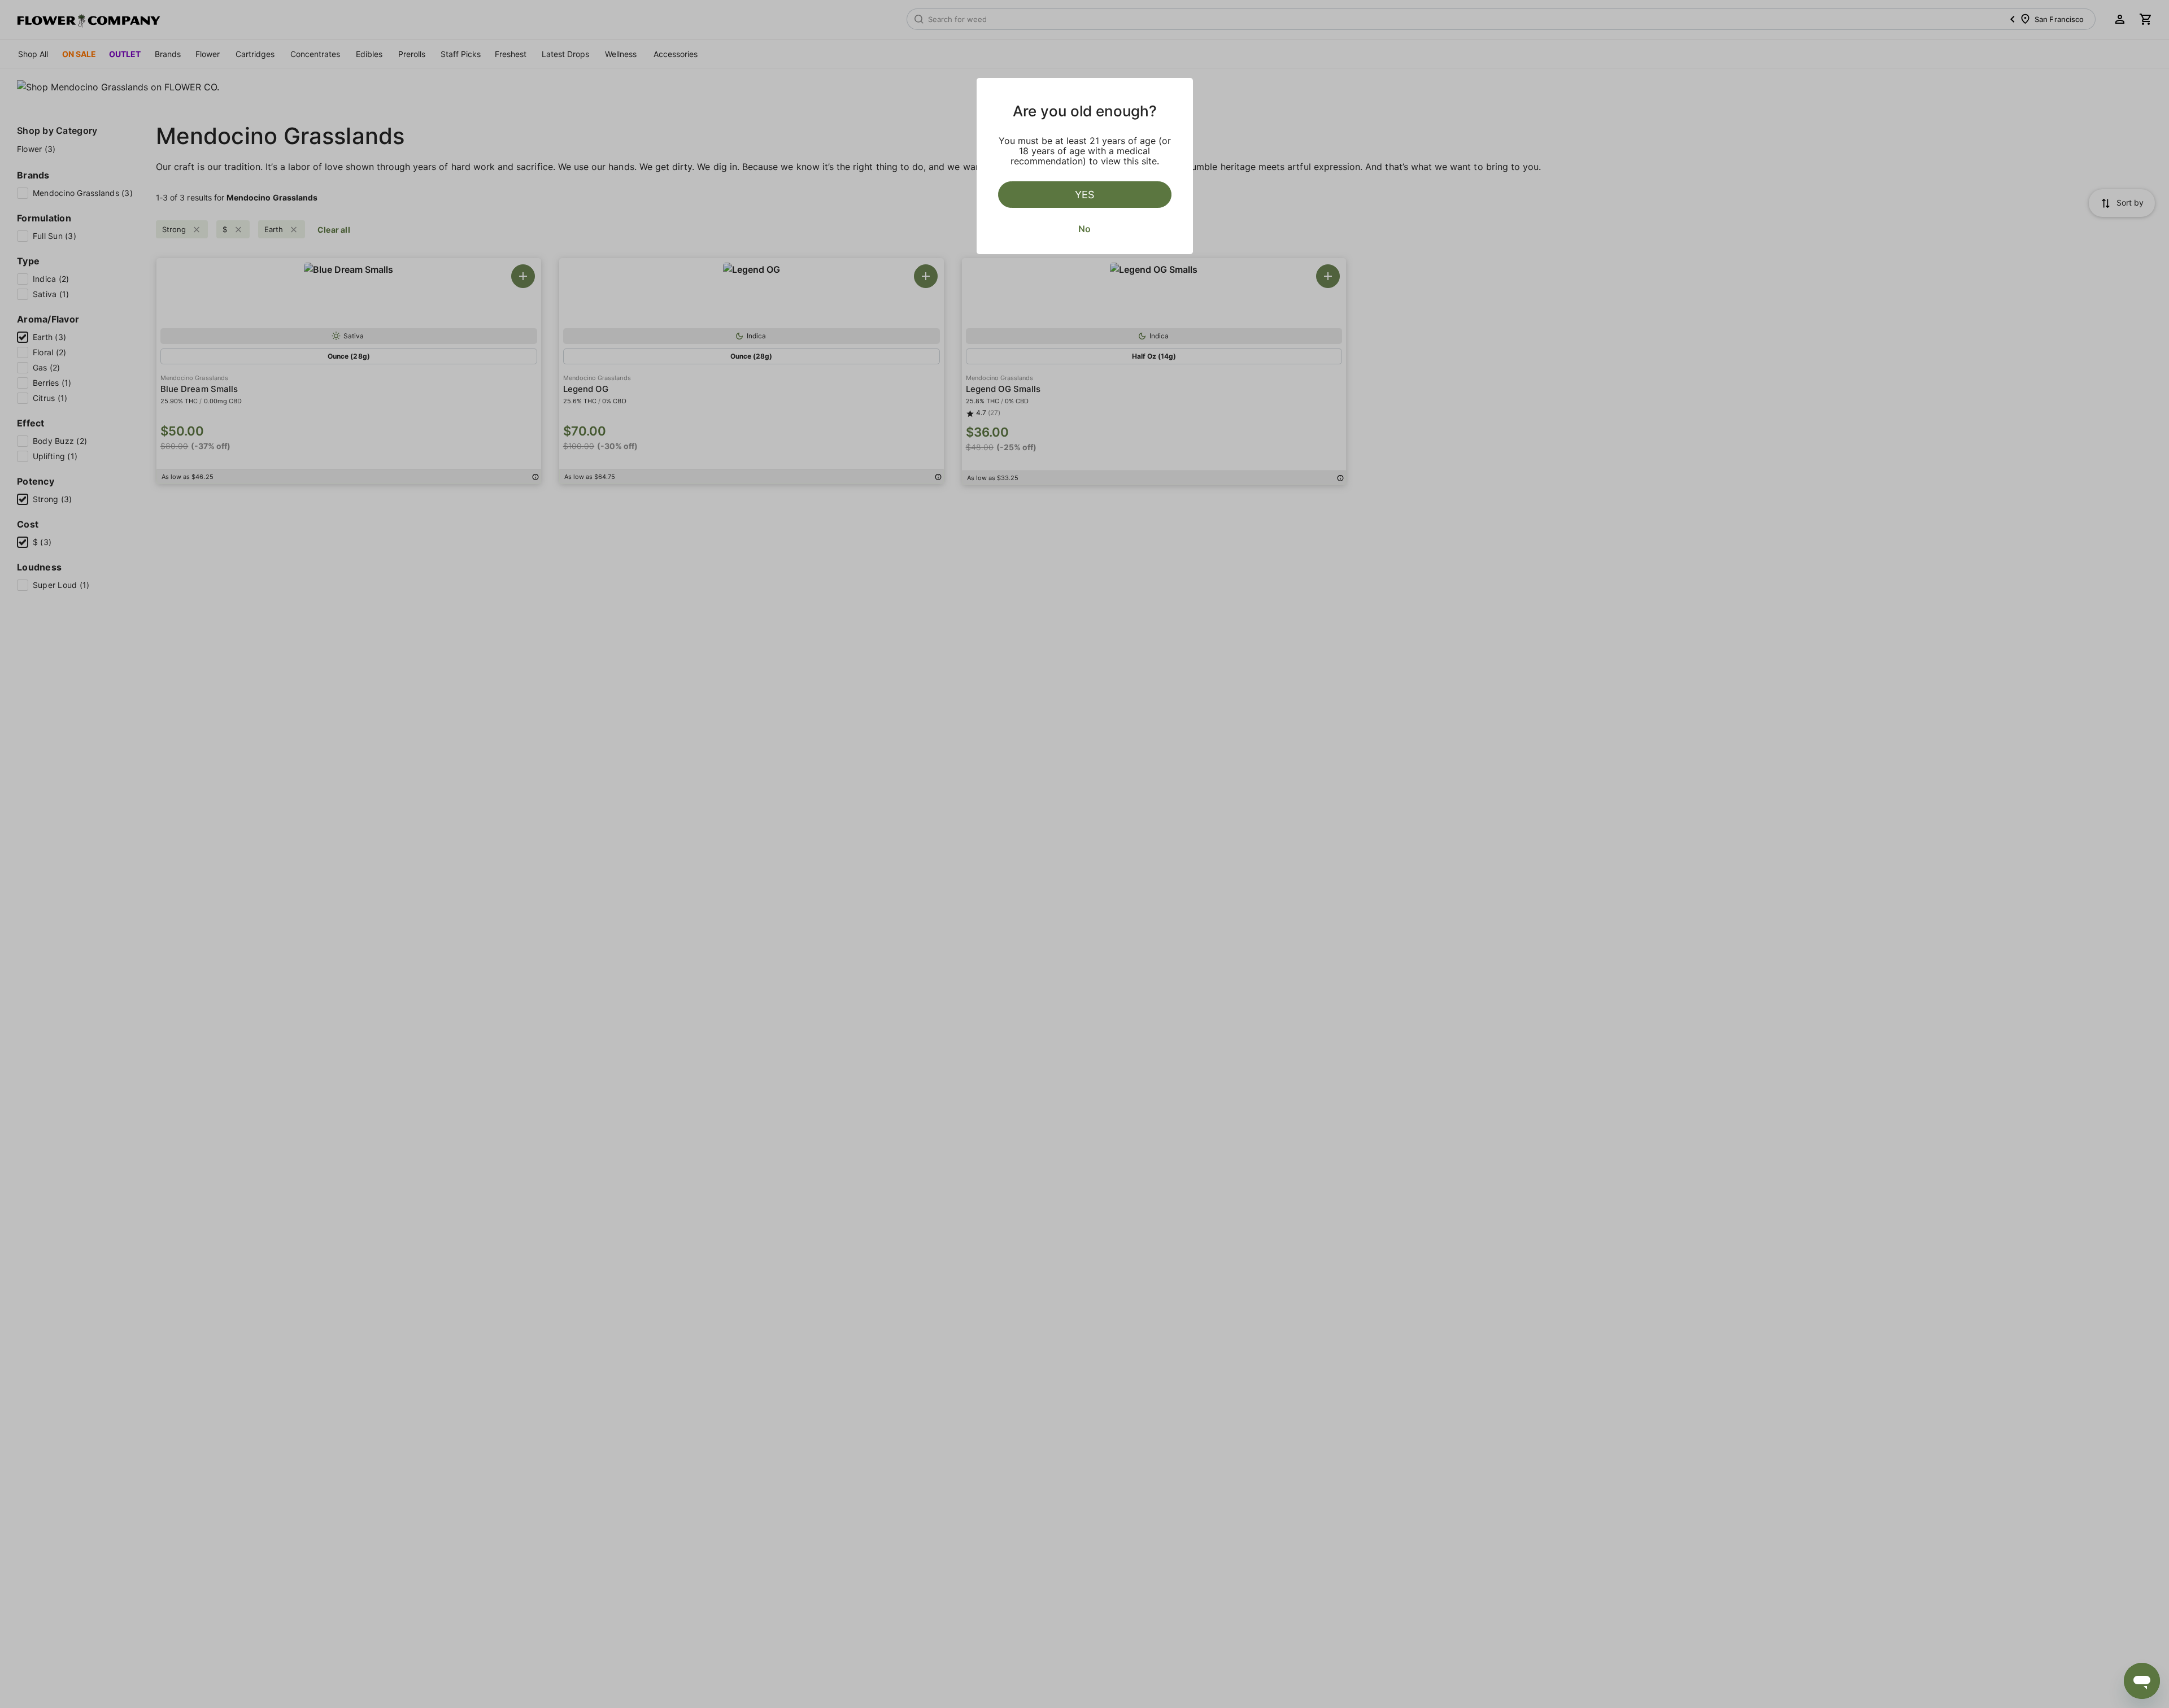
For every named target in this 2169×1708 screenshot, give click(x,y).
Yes (1084, 195)
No (1084, 229)
